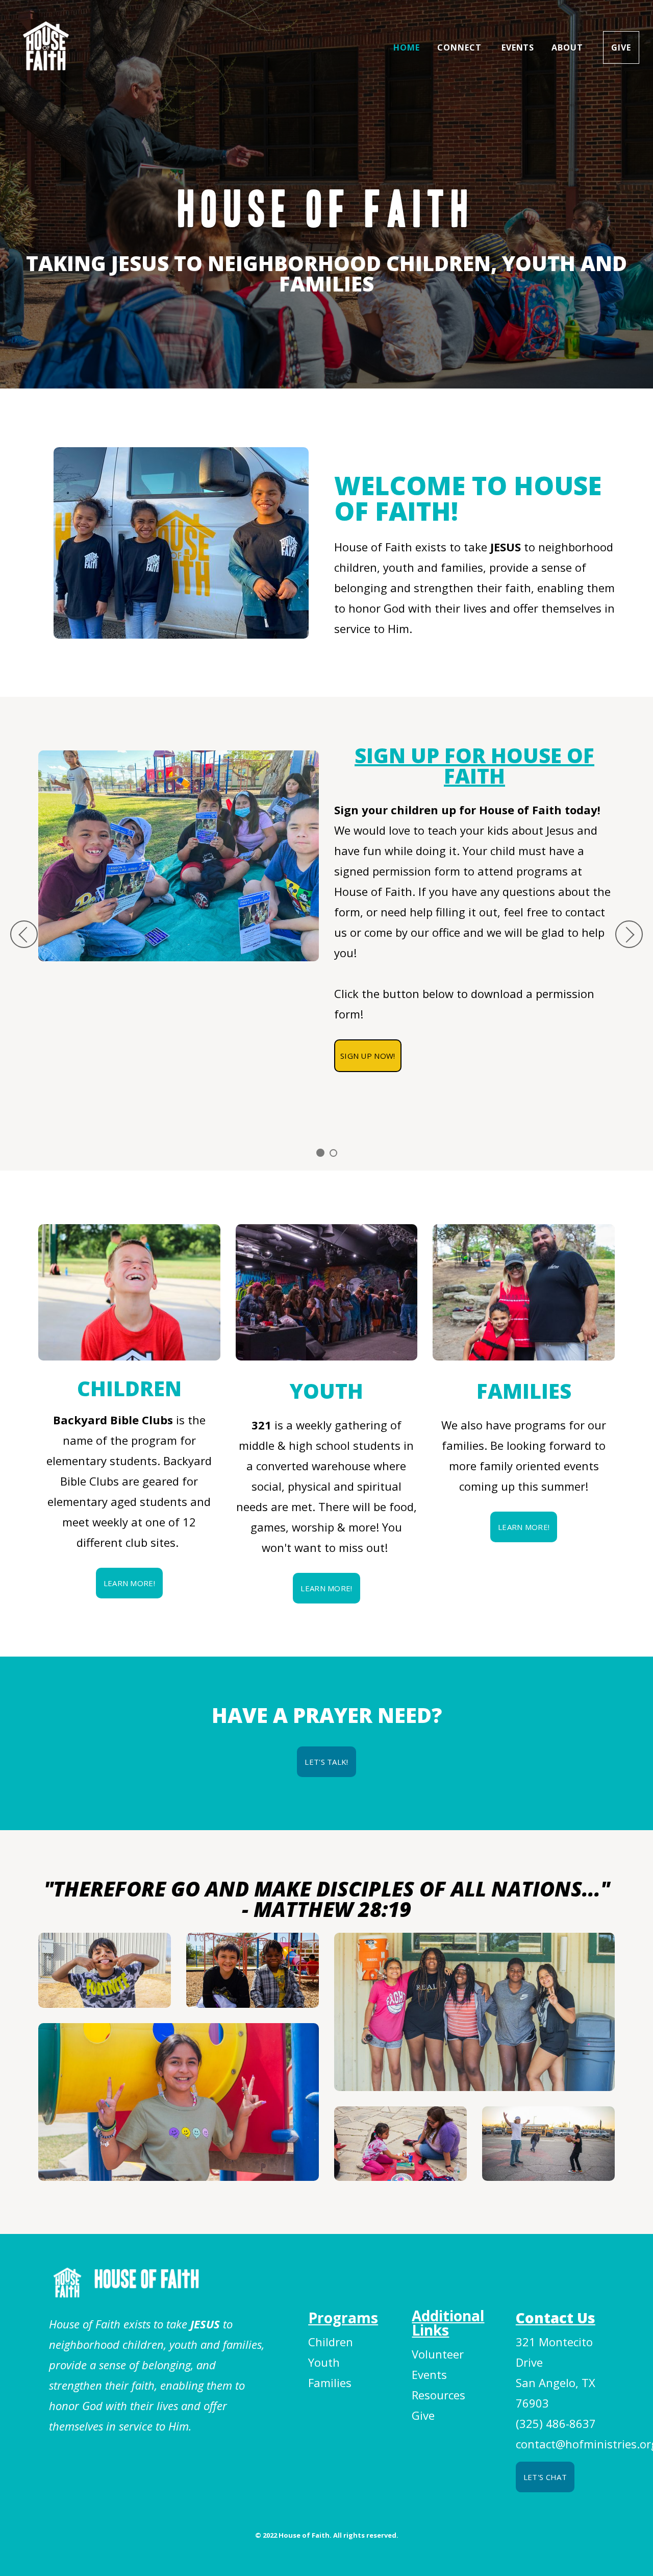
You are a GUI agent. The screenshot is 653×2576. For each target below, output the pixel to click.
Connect (461, 47)
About (569, 47)
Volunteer (438, 2354)
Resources (438, 2395)
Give (621, 47)
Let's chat (545, 2477)
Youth (324, 2362)
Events (518, 47)
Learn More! (129, 1583)
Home (407, 47)
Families (330, 2383)
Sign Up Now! (368, 1056)
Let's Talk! (326, 1762)
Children (331, 2342)
